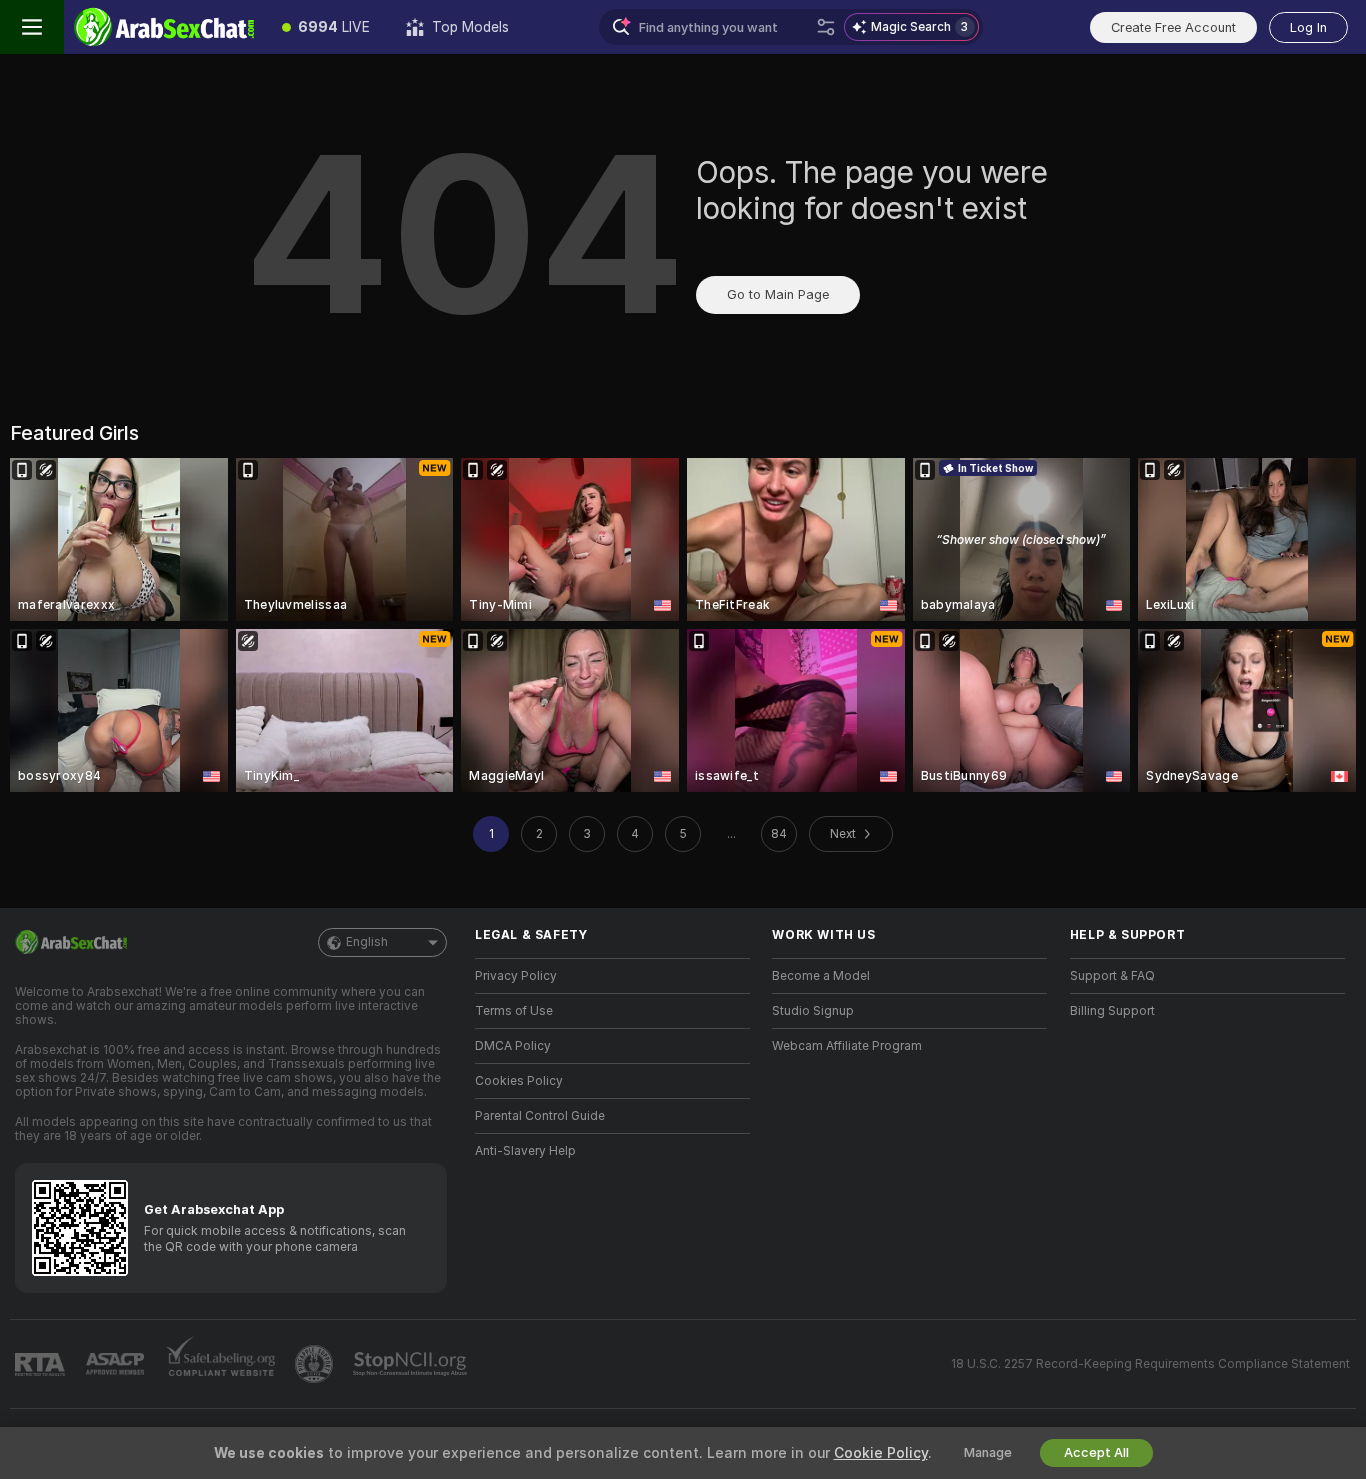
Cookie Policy (881, 1453)
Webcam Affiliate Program (847, 1046)
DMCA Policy (513, 1046)
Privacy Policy (516, 976)
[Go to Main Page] (164, 27)
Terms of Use (514, 1011)
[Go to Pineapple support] (316, 1364)
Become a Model (821, 976)
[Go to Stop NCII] (412, 1364)
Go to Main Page (778, 294)
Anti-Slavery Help (525, 1151)
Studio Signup (813, 1011)
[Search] (826, 27)
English (367, 942)
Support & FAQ (1112, 976)
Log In (1308, 27)
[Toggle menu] (32, 27)
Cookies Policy (519, 1081)
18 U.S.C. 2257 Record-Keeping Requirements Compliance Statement (1150, 1364)
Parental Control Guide (540, 1116)
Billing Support (1112, 1011)
